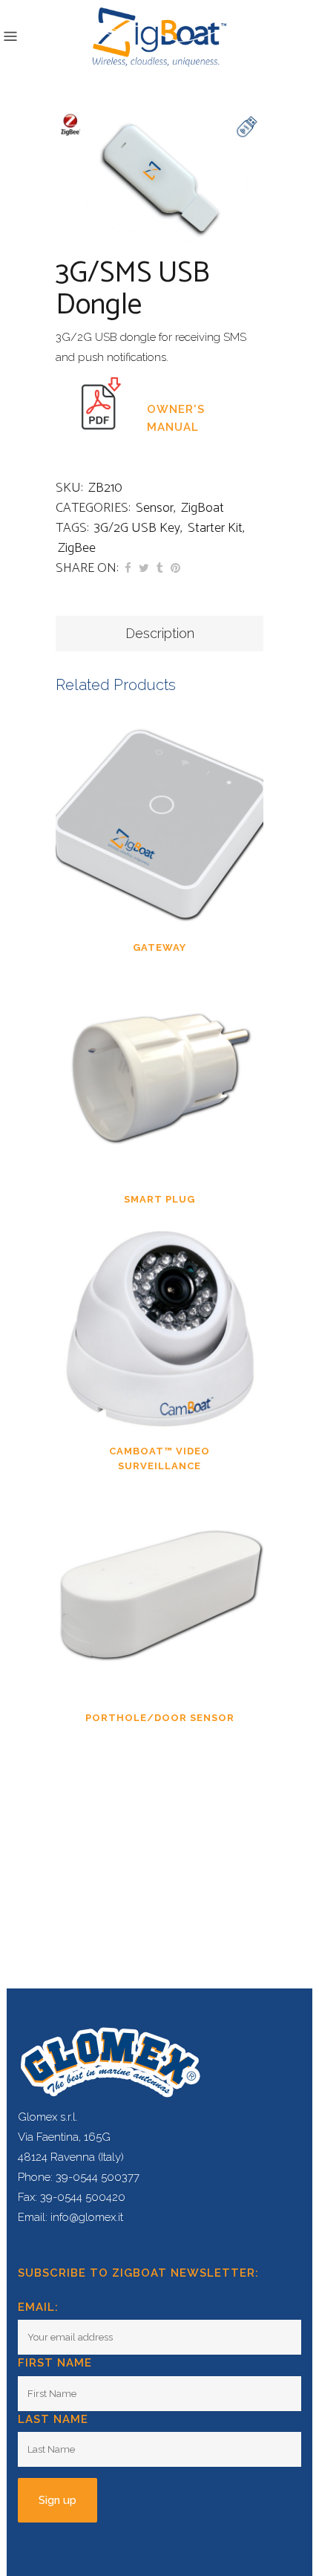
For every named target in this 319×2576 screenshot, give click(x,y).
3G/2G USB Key (137, 528)
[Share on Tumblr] (160, 568)
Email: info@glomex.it (70, 2217)
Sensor (155, 508)
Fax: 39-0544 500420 (72, 2197)
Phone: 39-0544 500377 (79, 2177)
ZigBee (77, 548)
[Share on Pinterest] (175, 568)
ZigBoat (203, 508)
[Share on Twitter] (144, 568)
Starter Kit (215, 528)
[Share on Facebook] (128, 568)
